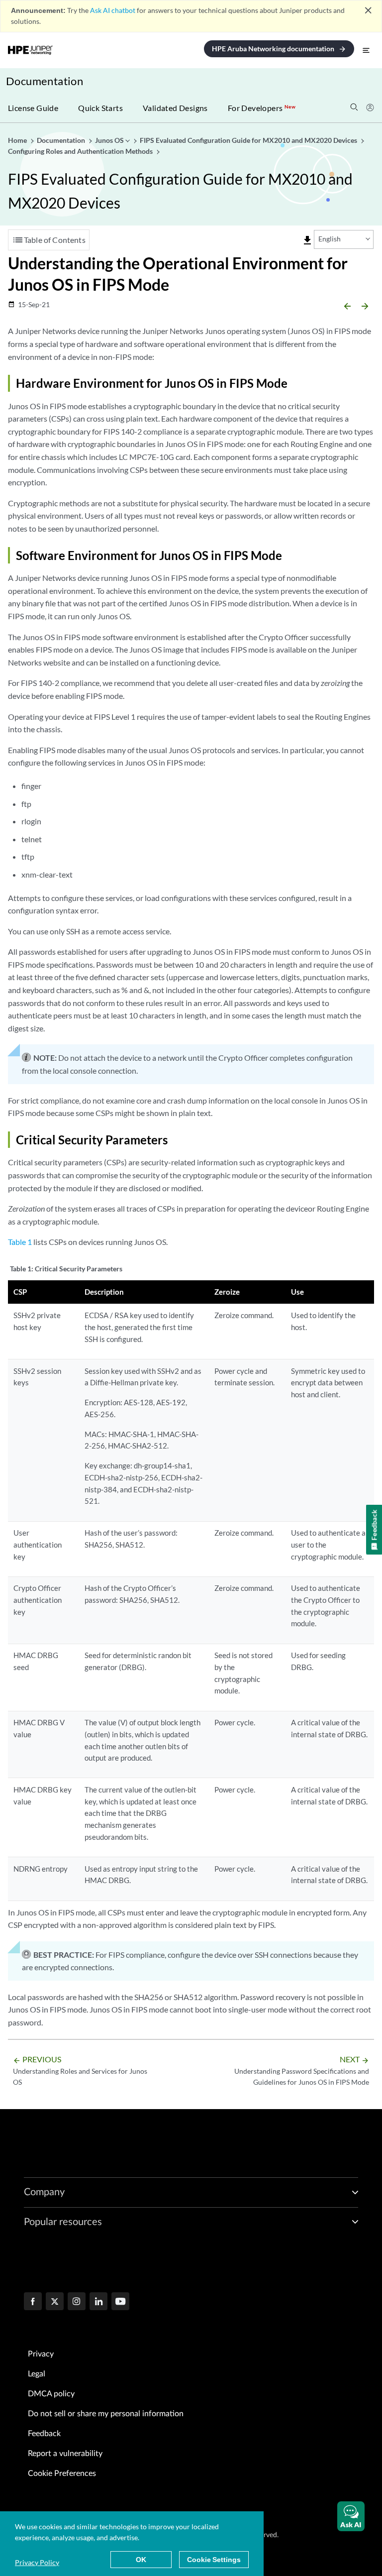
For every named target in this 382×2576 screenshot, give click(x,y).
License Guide (33, 108)
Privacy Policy (37, 2562)
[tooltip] (307, 240)
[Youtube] (120, 2302)
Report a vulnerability (65, 2454)
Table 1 (20, 1242)
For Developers (262, 108)
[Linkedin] (98, 2302)
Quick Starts (100, 108)
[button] (351, 2516)
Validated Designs (175, 108)
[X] (55, 2302)
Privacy (41, 2354)
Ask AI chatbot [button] (113, 10)
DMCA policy (51, 2394)
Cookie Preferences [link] (62, 2473)
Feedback (44, 2434)
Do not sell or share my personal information (106, 2414)
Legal (37, 2374)
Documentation (45, 81)
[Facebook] (33, 2302)
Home (18, 140)
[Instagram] (77, 2302)
